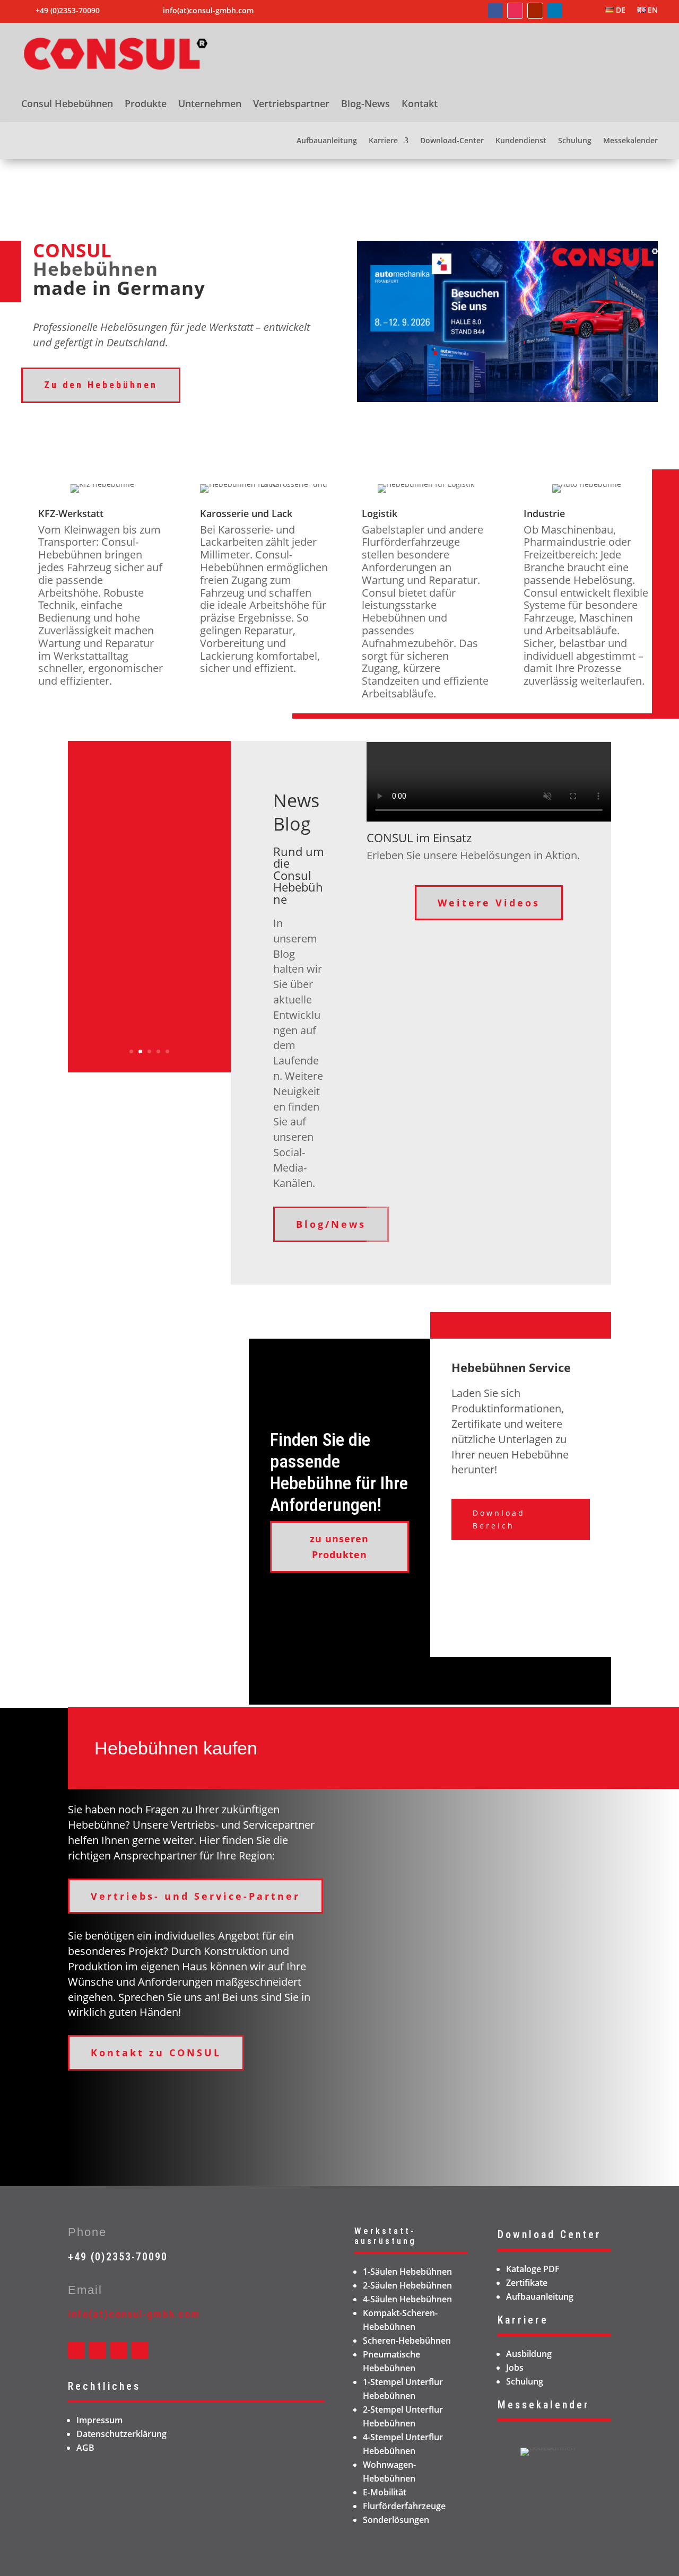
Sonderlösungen (396, 2520)
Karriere (383, 141)
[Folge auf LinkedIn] (555, 11)
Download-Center (452, 141)
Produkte (146, 105)
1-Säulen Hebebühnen (407, 2272)
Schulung (575, 141)
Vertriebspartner (291, 105)
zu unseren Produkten (339, 1547)
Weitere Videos (489, 903)
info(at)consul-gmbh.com (208, 10)
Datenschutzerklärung (121, 2434)
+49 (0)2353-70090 (118, 2257)
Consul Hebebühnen (67, 105)
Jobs (515, 2368)
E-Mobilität (385, 2492)
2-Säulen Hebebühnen (407, 2285)
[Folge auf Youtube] (535, 11)
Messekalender (630, 141)
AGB (85, 2448)
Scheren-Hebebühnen (407, 2341)
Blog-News (365, 105)
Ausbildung (529, 2354)
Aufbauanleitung (327, 141)
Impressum (99, 2420)
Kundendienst (521, 141)
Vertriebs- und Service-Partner (195, 1896)
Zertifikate (527, 2283)
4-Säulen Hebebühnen (407, 2299)
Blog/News (331, 1224)
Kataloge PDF (533, 2269)
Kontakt (420, 105)
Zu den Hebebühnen (101, 385)
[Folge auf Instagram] (515, 11)
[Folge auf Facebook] (495, 11)
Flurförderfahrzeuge (404, 2506)
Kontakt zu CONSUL (156, 2053)
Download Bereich (499, 1519)
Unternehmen (210, 105)
